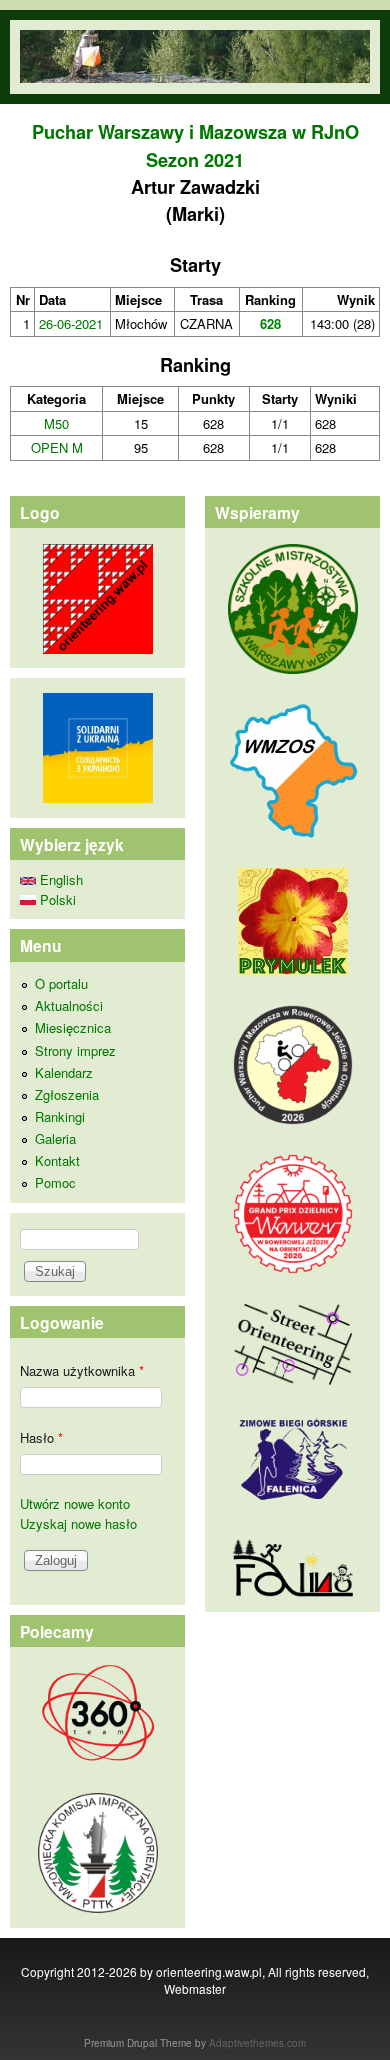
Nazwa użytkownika (82, 1370)
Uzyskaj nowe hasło (78, 1523)
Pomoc (55, 1182)
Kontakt (57, 1160)
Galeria (55, 1138)
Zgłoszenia (67, 1094)
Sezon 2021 (195, 160)
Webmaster (195, 1988)
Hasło (41, 1437)
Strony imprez (75, 1050)
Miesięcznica (73, 1027)
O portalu (61, 983)
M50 (56, 423)
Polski (56, 899)
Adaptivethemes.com (257, 2043)
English (59, 879)
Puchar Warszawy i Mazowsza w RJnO (195, 132)
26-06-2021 (71, 323)
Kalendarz (64, 1072)
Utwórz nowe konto (75, 1503)
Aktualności (69, 1005)
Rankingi (60, 1116)
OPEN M (57, 447)
